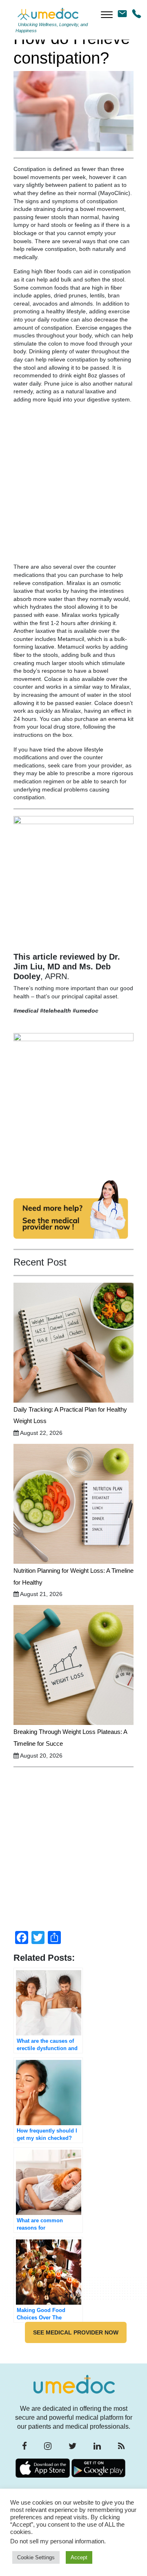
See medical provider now (76, 2332)
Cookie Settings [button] (36, 2557)
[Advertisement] (73, 487)
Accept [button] (79, 2557)
